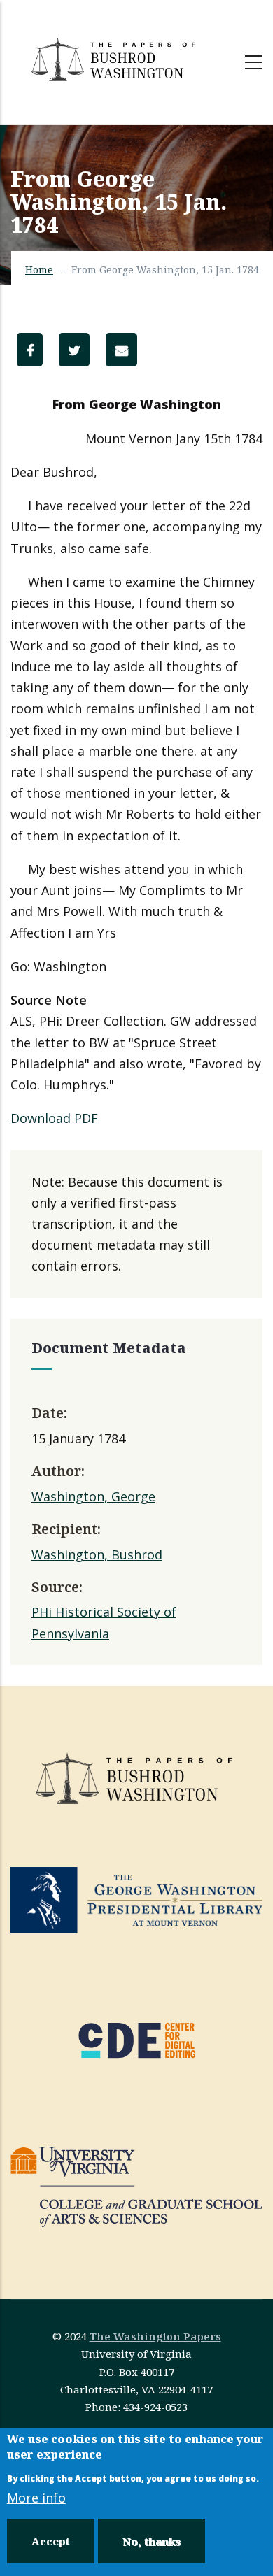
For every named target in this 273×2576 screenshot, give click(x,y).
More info (36, 2498)
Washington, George (93, 1496)
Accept (51, 2541)
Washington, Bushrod (97, 1554)
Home (39, 270)
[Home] (115, 59)
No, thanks (152, 2541)
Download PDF (54, 1118)
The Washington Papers (155, 2336)
